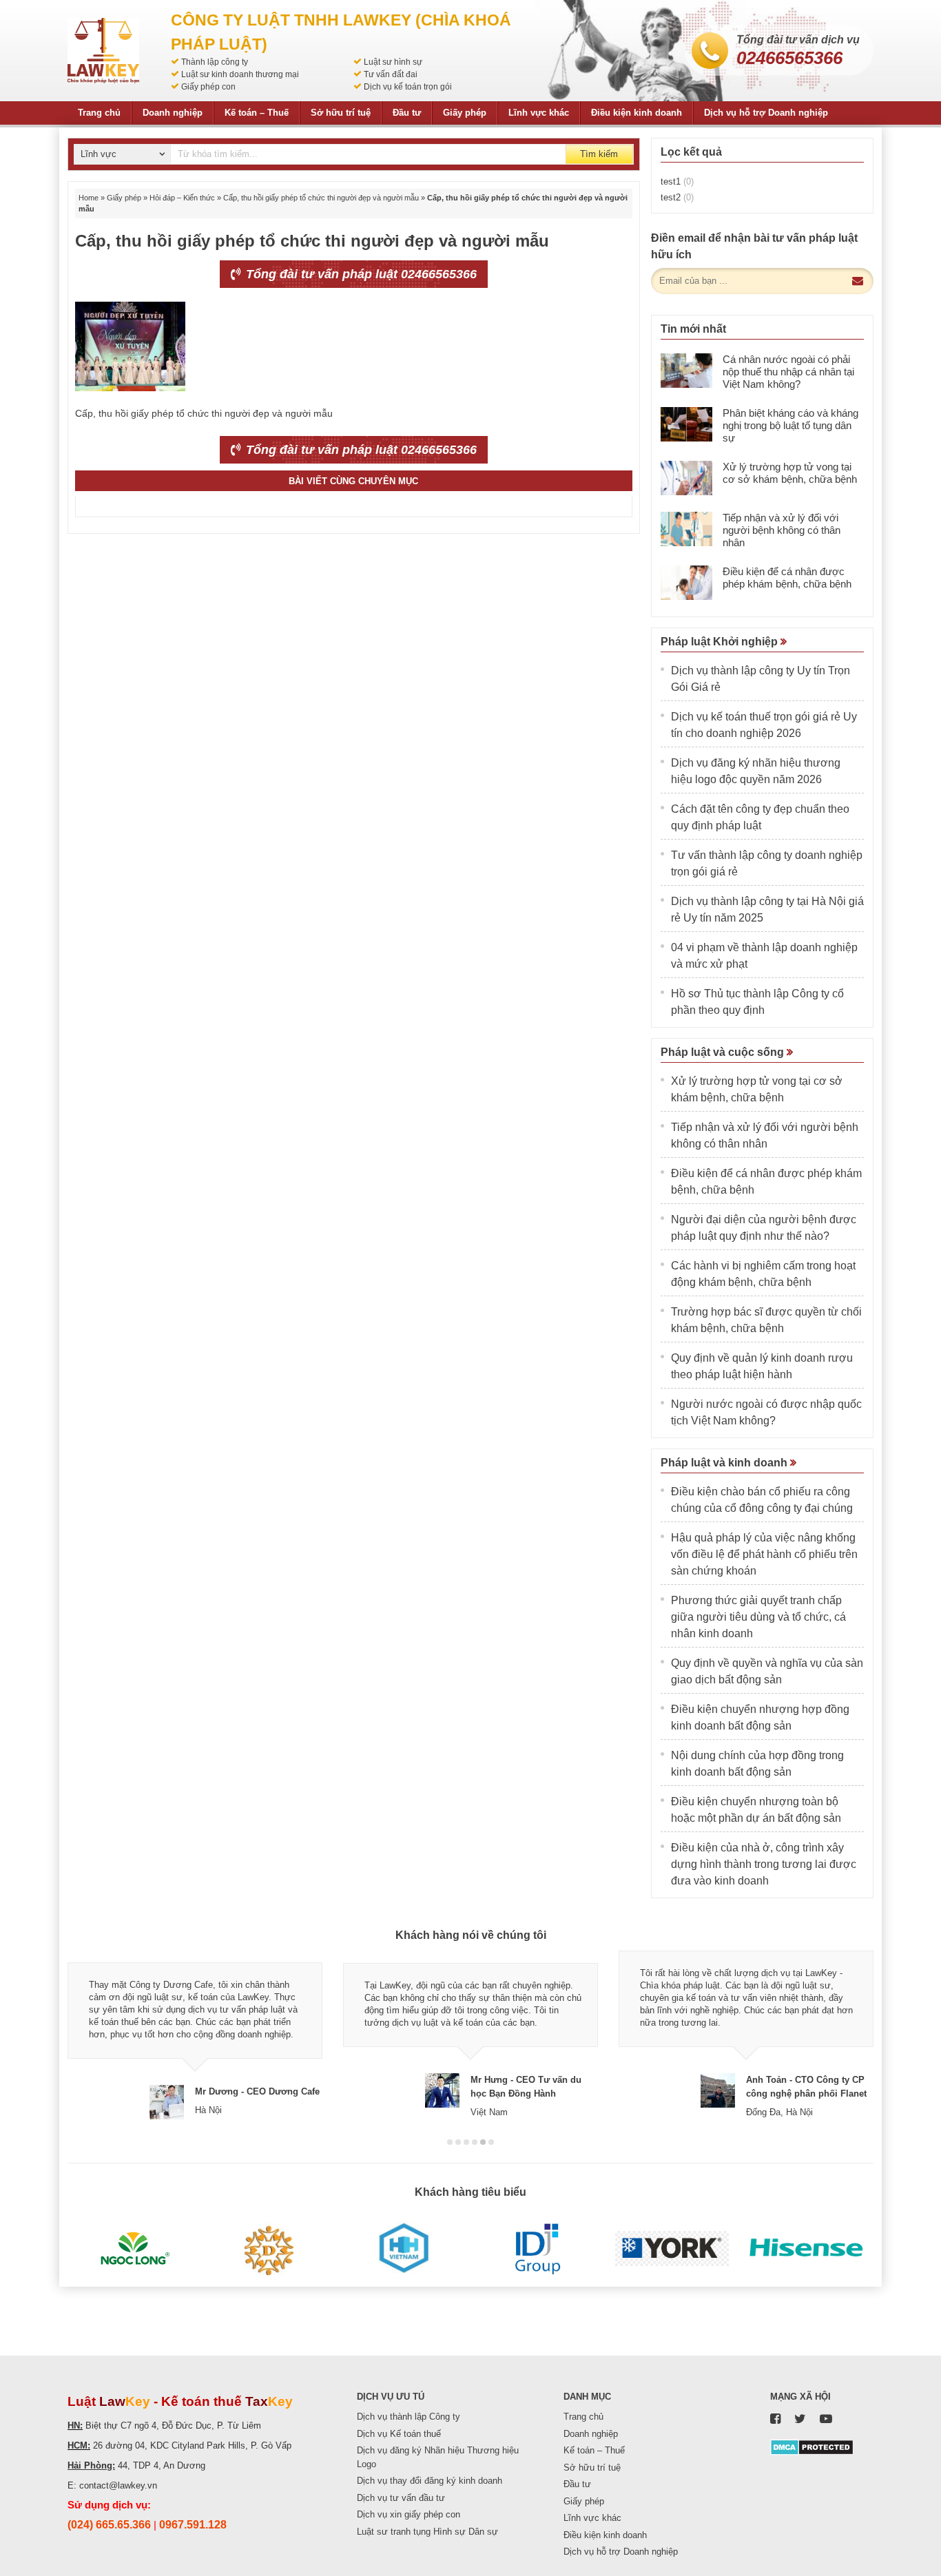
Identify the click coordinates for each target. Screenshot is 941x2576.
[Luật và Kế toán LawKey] (103, 51)
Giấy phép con (208, 87)
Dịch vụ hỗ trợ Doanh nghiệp (766, 113)
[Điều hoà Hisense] (806, 2249)
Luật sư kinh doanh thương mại (240, 74)
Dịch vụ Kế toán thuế (399, 2434)
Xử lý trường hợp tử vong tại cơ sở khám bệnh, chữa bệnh (790, 473)
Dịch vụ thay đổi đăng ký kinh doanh (430, 2481)
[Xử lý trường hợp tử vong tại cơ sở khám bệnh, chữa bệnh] (686, 478)
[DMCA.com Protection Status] (812, 2446)
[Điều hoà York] (672, 2249)
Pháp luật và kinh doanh (725, 1463)
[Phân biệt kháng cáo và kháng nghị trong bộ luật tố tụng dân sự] (686, 424)
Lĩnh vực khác (539, 113)
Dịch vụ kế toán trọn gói (408, 87)
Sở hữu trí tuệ (341, 113)
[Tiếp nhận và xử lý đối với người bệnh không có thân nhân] (686, 529)
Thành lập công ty (215, 62)
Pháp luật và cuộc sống (724, 1052)
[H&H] (403, 2249)
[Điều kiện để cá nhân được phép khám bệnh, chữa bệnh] (686, 583)
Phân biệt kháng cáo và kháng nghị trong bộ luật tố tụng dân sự (790, 425)
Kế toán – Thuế (257, 113)
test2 (677, 197)
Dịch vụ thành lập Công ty (409, 2417)
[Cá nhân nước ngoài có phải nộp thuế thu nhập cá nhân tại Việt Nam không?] (686, 371)
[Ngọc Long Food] (135, 2249)
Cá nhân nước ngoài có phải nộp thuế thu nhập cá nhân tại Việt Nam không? (788, 372)
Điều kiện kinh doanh (637, 113)
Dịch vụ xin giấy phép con (409, 2514)
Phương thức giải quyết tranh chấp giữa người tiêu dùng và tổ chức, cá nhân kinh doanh (758, 1617)
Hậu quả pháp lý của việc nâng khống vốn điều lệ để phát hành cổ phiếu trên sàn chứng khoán (764, 1554)
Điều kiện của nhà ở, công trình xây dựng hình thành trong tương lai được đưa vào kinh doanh (764, 1864)
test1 (677, 181)
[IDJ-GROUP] (538, 2249)
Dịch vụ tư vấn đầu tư (401, 2498)
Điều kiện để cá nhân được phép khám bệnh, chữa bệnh (787, 578)
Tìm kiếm (599, 154)
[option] (195, 2035)
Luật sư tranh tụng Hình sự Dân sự (427, 2532)
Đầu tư (407, 113)
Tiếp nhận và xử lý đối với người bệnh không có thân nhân (782, 530)
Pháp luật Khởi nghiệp (721, 642)
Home (89, 198)
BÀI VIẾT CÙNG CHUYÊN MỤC (353, 481)
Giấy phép (465, 113)
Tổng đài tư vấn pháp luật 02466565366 (360, 274)
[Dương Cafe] (269, 2249)
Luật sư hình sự (393, 62)
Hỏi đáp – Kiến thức (182, 198)
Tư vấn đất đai (391, 74)
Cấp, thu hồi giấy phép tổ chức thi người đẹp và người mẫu (321, 198)
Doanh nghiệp (173, 113)
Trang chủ (99, 113)
